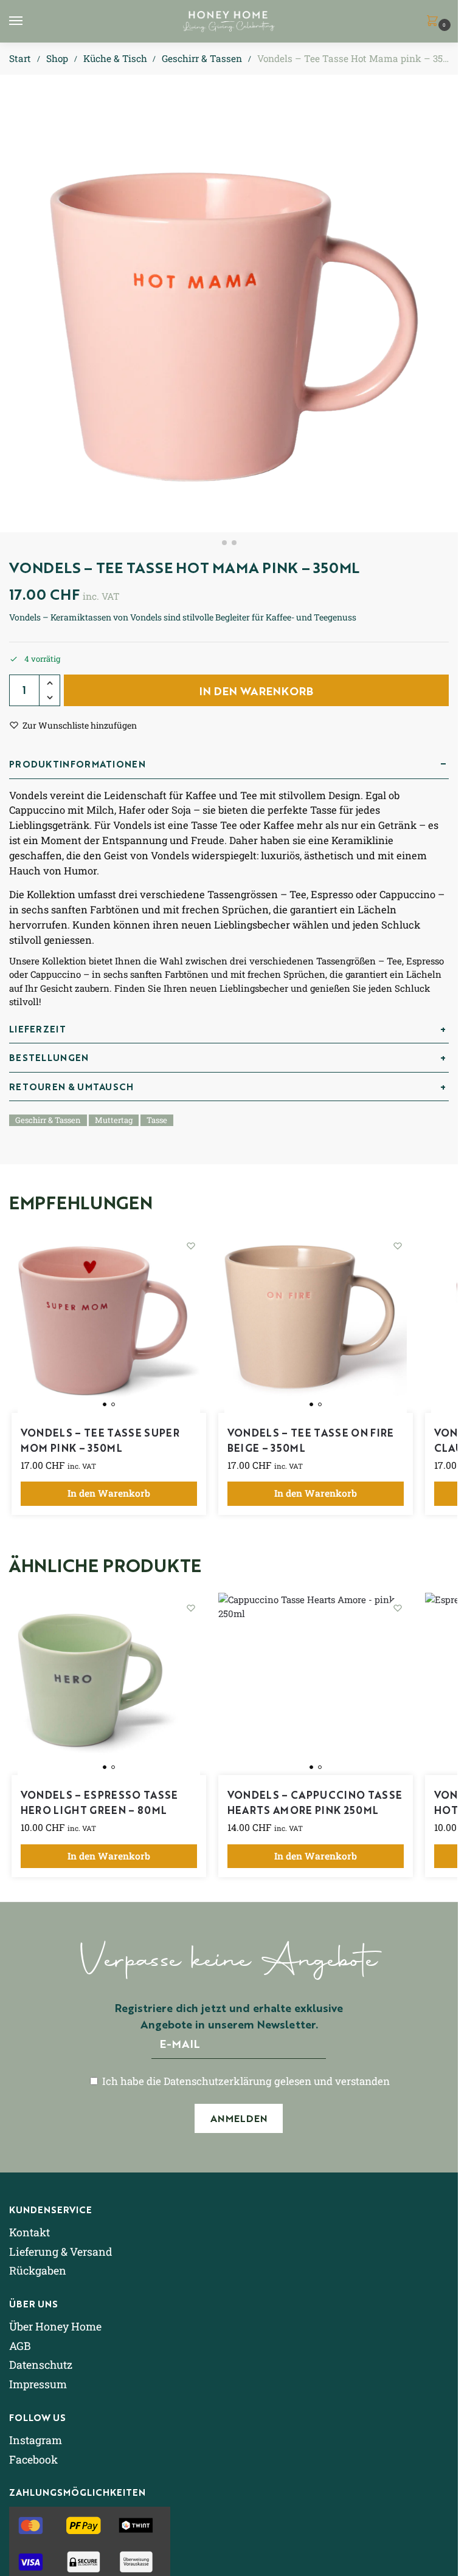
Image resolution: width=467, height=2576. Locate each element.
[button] (435, 22)
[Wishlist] (191, 1246)
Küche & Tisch (115, 58)
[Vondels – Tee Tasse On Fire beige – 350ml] (316, 1322)
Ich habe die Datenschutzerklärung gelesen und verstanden (245, 2081)
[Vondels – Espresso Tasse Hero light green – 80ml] (109, 1684)
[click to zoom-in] (229, 304)
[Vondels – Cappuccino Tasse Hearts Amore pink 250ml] (316, 1684)
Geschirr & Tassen (202, 58)
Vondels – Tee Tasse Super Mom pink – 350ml (100, 1440)
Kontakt (29, 2232)
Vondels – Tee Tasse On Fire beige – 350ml (311, 1440)
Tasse (157, 1120)
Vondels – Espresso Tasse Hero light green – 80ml (99, 1802)
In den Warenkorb (256, 690)
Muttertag (114, 1120)
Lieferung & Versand (61, 2251)
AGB (20, 2346)
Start (20, 58)
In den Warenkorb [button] (109, 1493)
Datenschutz (41, 2365)
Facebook (33, 2459)
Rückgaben (38, 2270)
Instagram (36, 2440)
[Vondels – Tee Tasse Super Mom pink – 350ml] (109, 1322)
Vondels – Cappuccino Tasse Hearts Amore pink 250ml (315, 1802)
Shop (57, 58)
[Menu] (27, 21)
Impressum (38, 2384)
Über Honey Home (55, 2326)
